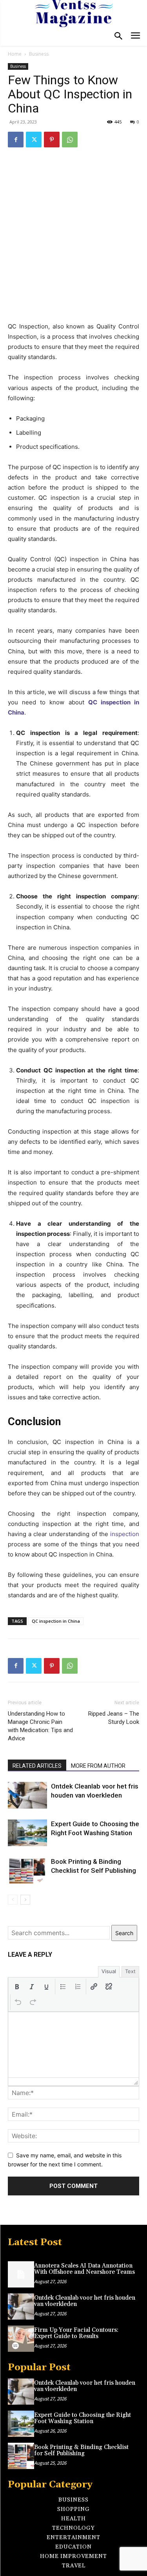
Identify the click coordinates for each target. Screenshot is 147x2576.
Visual (109, 1971)
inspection (125, 1534)
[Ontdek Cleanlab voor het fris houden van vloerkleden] (27, 1795)
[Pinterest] (52, 140)
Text (130, 1971)
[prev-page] (13, 1900)
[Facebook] (16, 140)
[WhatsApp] (70, 140)
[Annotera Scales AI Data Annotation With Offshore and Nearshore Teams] (21, 2274)
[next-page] (25, 1900)
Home (15, 54)
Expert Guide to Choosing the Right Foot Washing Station (83, 2418)
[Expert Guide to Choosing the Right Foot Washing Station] (27, 1833)
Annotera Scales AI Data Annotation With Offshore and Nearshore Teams (84, 2269)
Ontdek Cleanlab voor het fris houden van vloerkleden (85, 2301)
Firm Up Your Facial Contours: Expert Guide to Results (76, 2333)
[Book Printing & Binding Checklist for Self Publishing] (27, 1871)
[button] (17, 1986)
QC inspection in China (56, 1621)
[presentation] (17, 1986)
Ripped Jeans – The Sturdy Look (114, 1718)
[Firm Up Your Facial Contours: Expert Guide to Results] (21, 2339)
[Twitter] (34, 140)
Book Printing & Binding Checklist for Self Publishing (81, 2451)
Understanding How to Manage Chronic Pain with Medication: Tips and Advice (40, 1726)
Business (39, 54)
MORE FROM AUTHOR (98, 1766)
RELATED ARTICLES (37, 1766)
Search (124, 1933)
